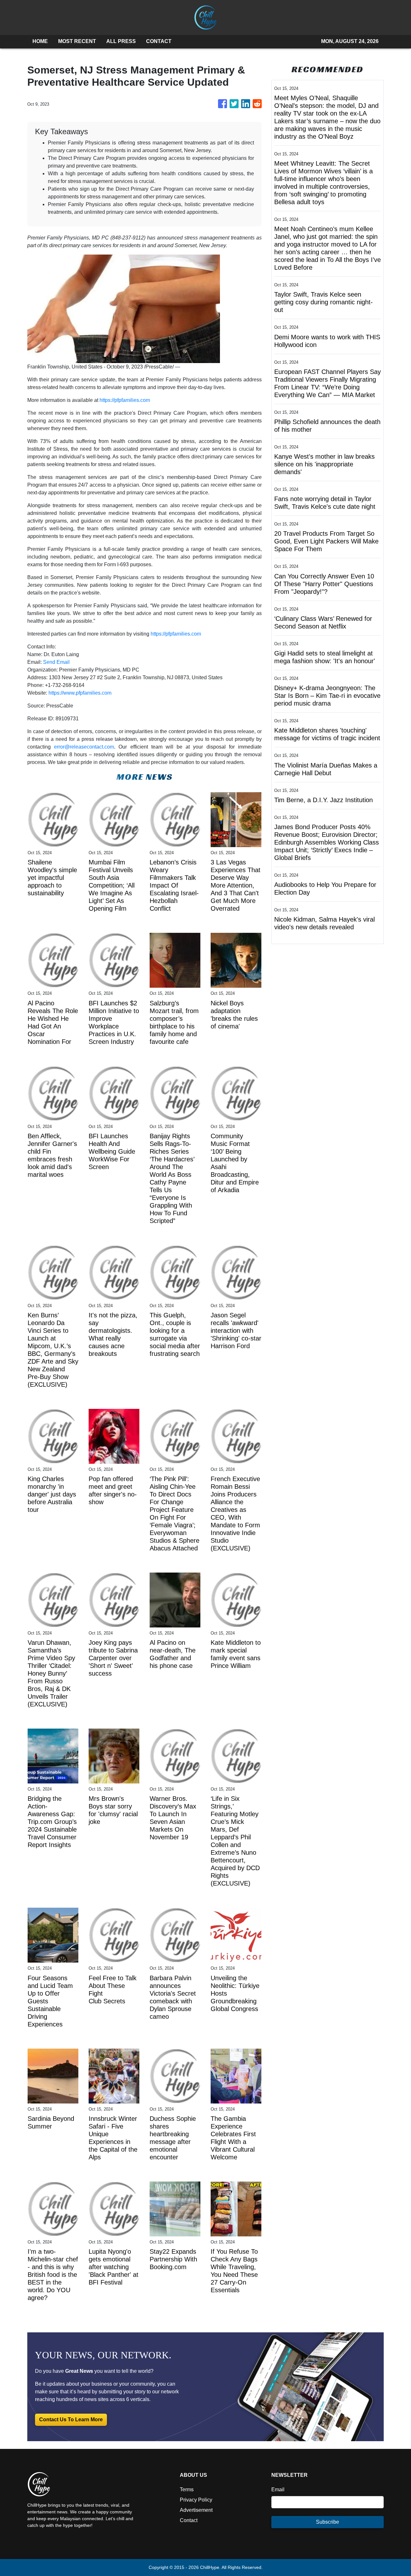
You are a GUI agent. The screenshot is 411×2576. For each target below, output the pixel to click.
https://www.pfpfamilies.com (80, 693)
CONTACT (159, 41)
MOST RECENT (77, 41)
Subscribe (328, 2522)
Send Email (56, 662)
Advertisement (196, 2510)
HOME (40, 41)
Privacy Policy (196, 2500)
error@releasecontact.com (84, 747)
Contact (189, 2520)
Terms (187, 2489)
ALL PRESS (121, 41)
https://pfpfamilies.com (125, 400)
